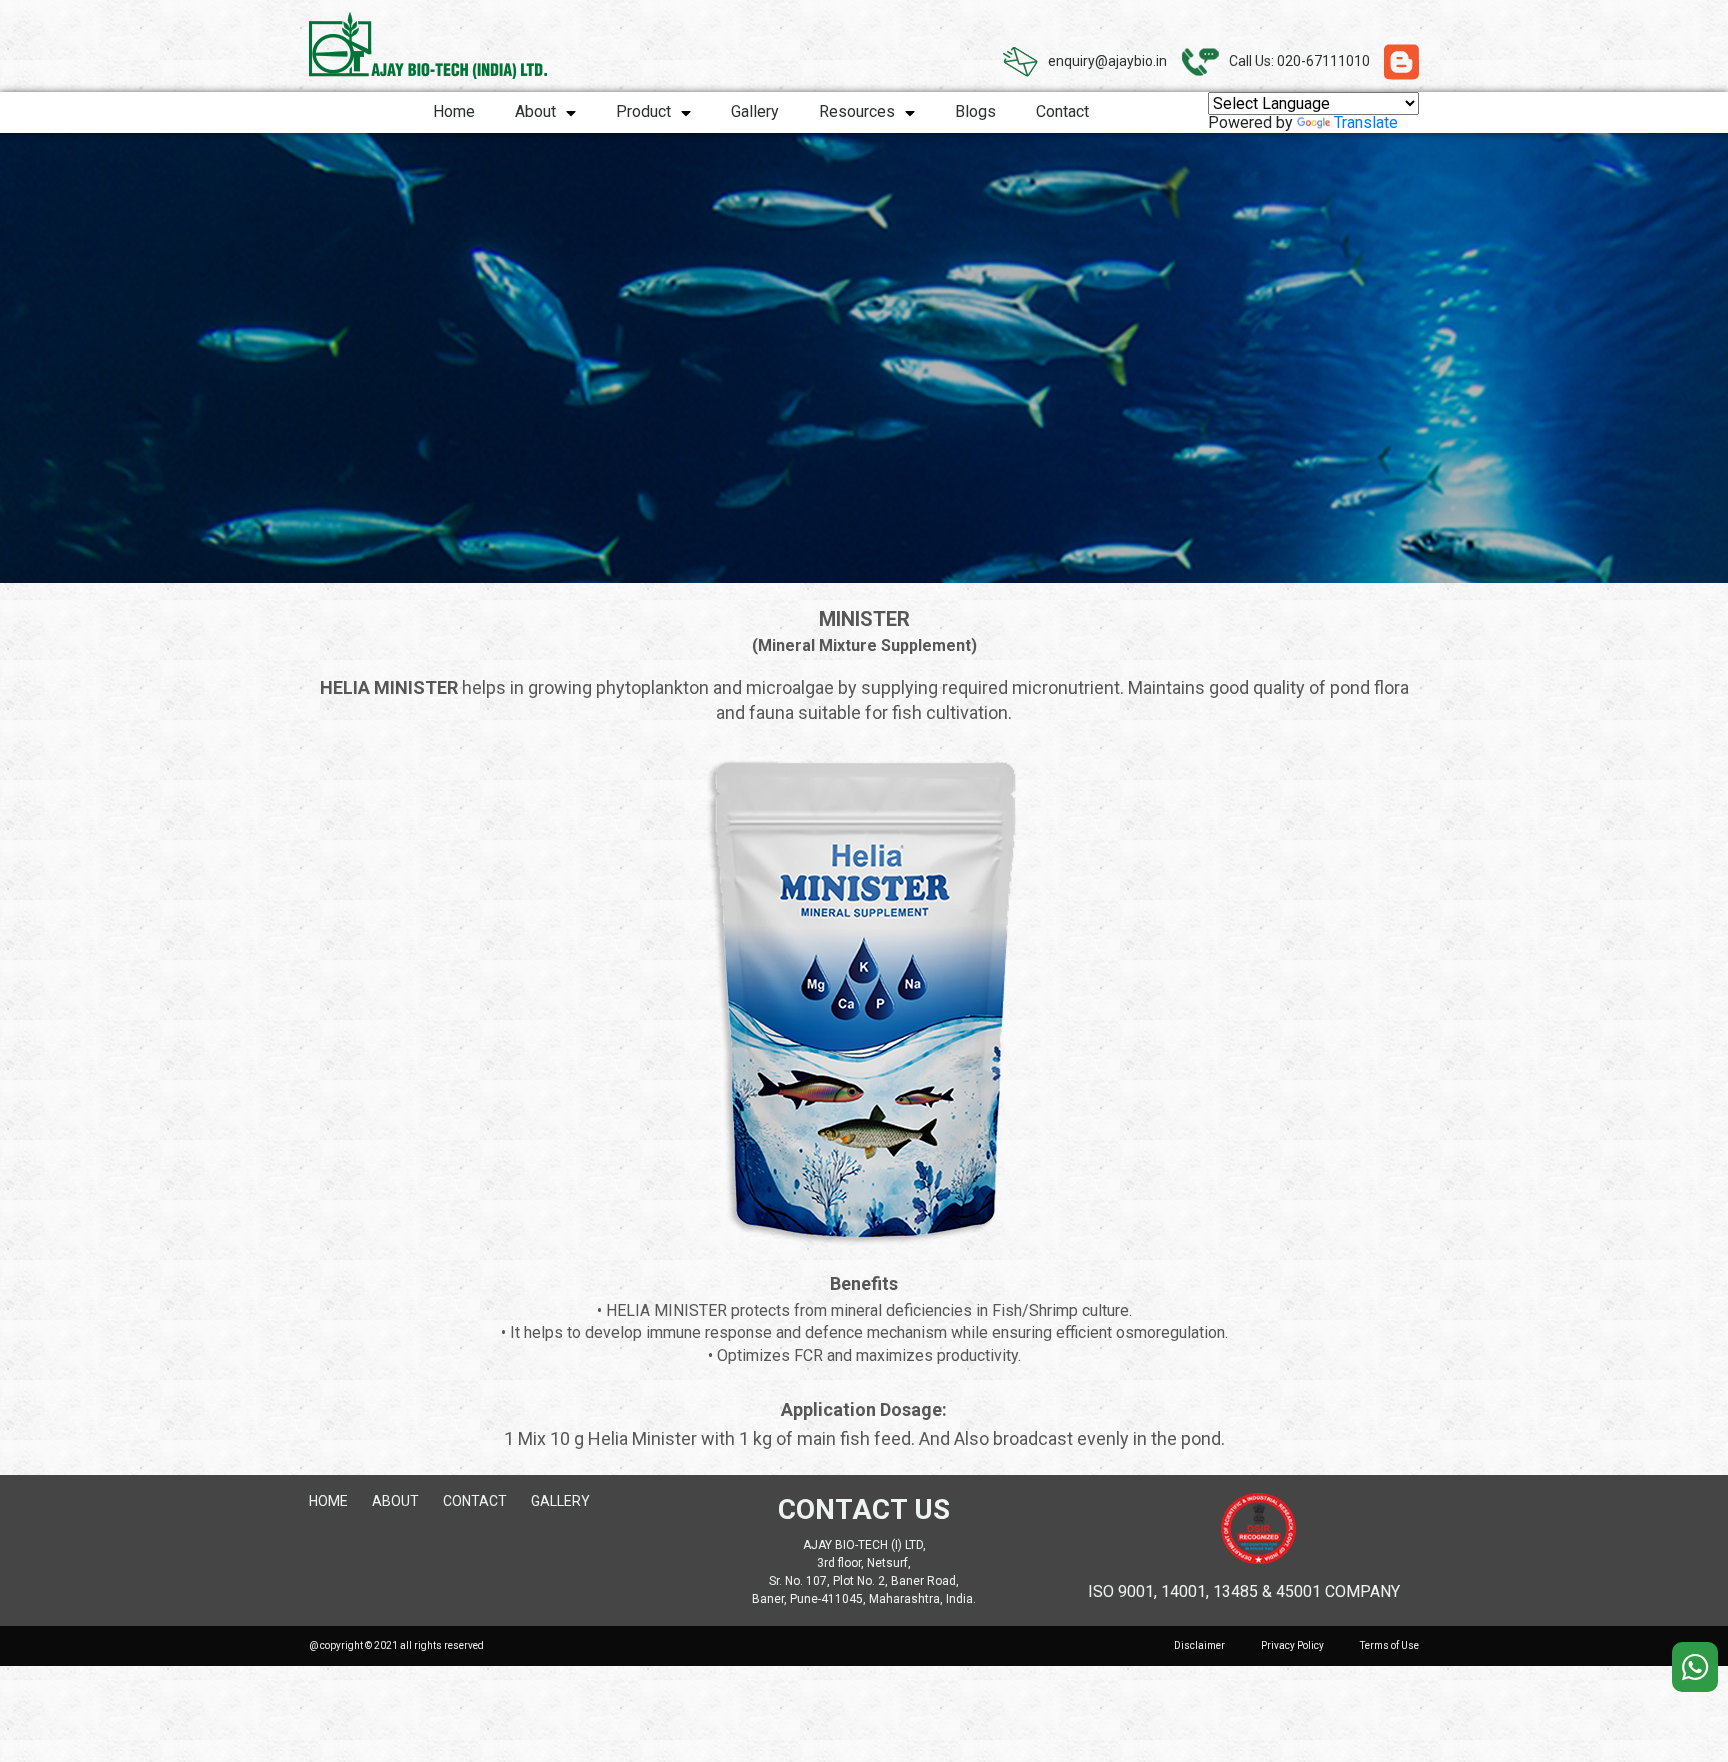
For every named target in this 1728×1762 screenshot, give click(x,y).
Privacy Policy (1292, 1645)
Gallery (755, 111)
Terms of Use (1389, 1645)
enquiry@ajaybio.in (1107, 61)
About (535, 111)
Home (454, 111)
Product (643, 111)
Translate (1366, 122)
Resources (857, 111)
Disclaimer (1199, 1645)
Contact (1062, 111)
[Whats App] (1695, 1667)
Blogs (975, 111)
